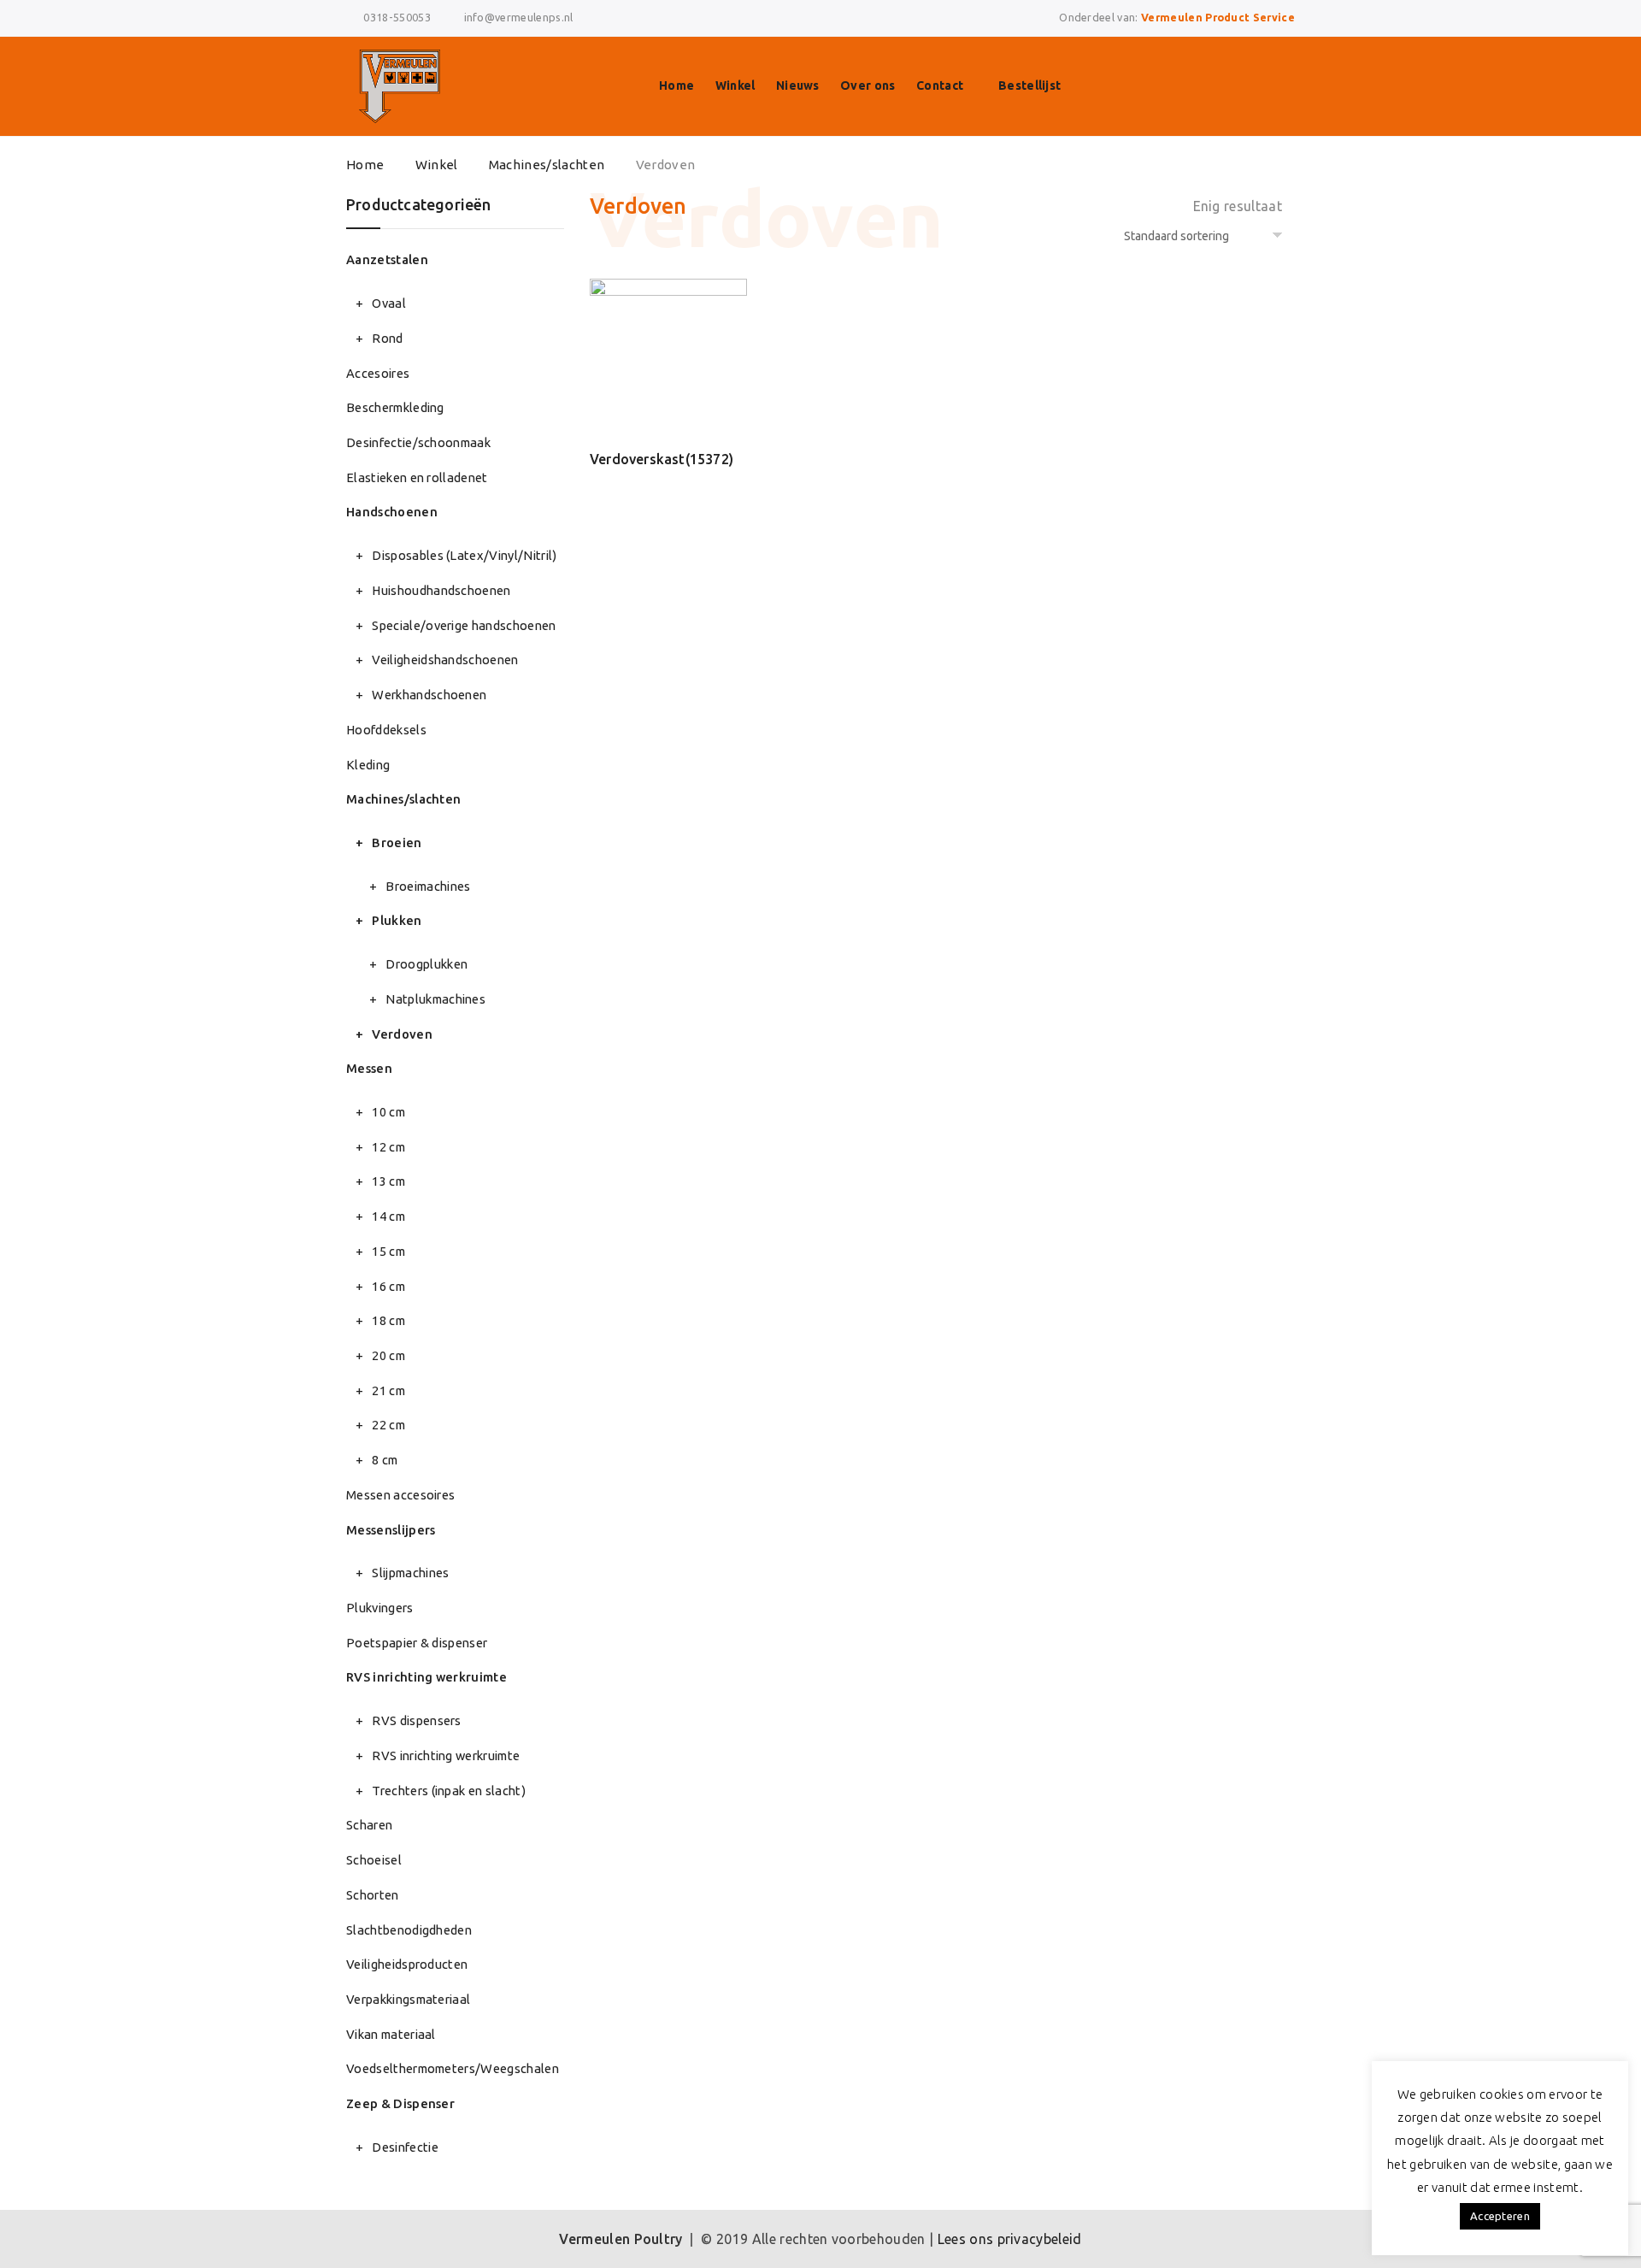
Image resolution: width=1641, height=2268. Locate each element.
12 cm (388, 1147)
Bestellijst (1030, 85)
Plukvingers (380, 1608)
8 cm (385, 1460)
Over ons (868, 85)
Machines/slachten (547, 165)
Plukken (397, 920)
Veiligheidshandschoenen (445, 660)
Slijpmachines (410, 1573)
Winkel (735, 85)
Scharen (369, 1825)
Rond (387, 338)
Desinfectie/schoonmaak (418, 442)
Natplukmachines (435, 999)
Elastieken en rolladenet (417, 477)
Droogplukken (426, 964)
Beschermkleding (395, 407)
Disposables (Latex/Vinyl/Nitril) (464, 555)
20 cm (388, 1355)
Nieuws (798, 85)
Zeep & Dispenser (400, 2103)
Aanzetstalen (387, 259)
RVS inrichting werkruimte (426, 1677)
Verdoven (402, 1034)
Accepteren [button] (1500, 2216)
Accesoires (378, 373)
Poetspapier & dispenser (417, 1643)
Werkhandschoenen (429, 695)
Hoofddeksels (386, 730)
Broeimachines (428, 886)
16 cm (388, 1286)
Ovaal (389, 303)
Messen (369, 1068)
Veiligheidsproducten (407, 1964)
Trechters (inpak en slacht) (449, 1791)
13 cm (388, 1181)
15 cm (388, 1251)
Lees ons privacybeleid (1010, 2239)
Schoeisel (374, 1860)
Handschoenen (392, 512)
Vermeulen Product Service (1218, 17)
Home (676, 85)
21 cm (388, 1390)
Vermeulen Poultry (621, 2239)
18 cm (388, 1320)
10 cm (388, 1112)
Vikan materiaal (391, 2034)
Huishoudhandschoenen (441, 590)
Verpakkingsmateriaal (408, 1999)
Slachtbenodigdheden (409, 1930)
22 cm (388, 1425)
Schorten (373, 1895)
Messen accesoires (400, 1495)
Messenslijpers (391, 1530)
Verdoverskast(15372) (662, 459)
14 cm (388, 1216)
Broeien (397, 842)
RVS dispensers (416, 1720)
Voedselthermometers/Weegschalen (453, 2068)
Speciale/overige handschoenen (464, 625)
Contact (940, 85)
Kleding (368, 765)
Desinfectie (405, 2147)
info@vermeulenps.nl (519, 17)
